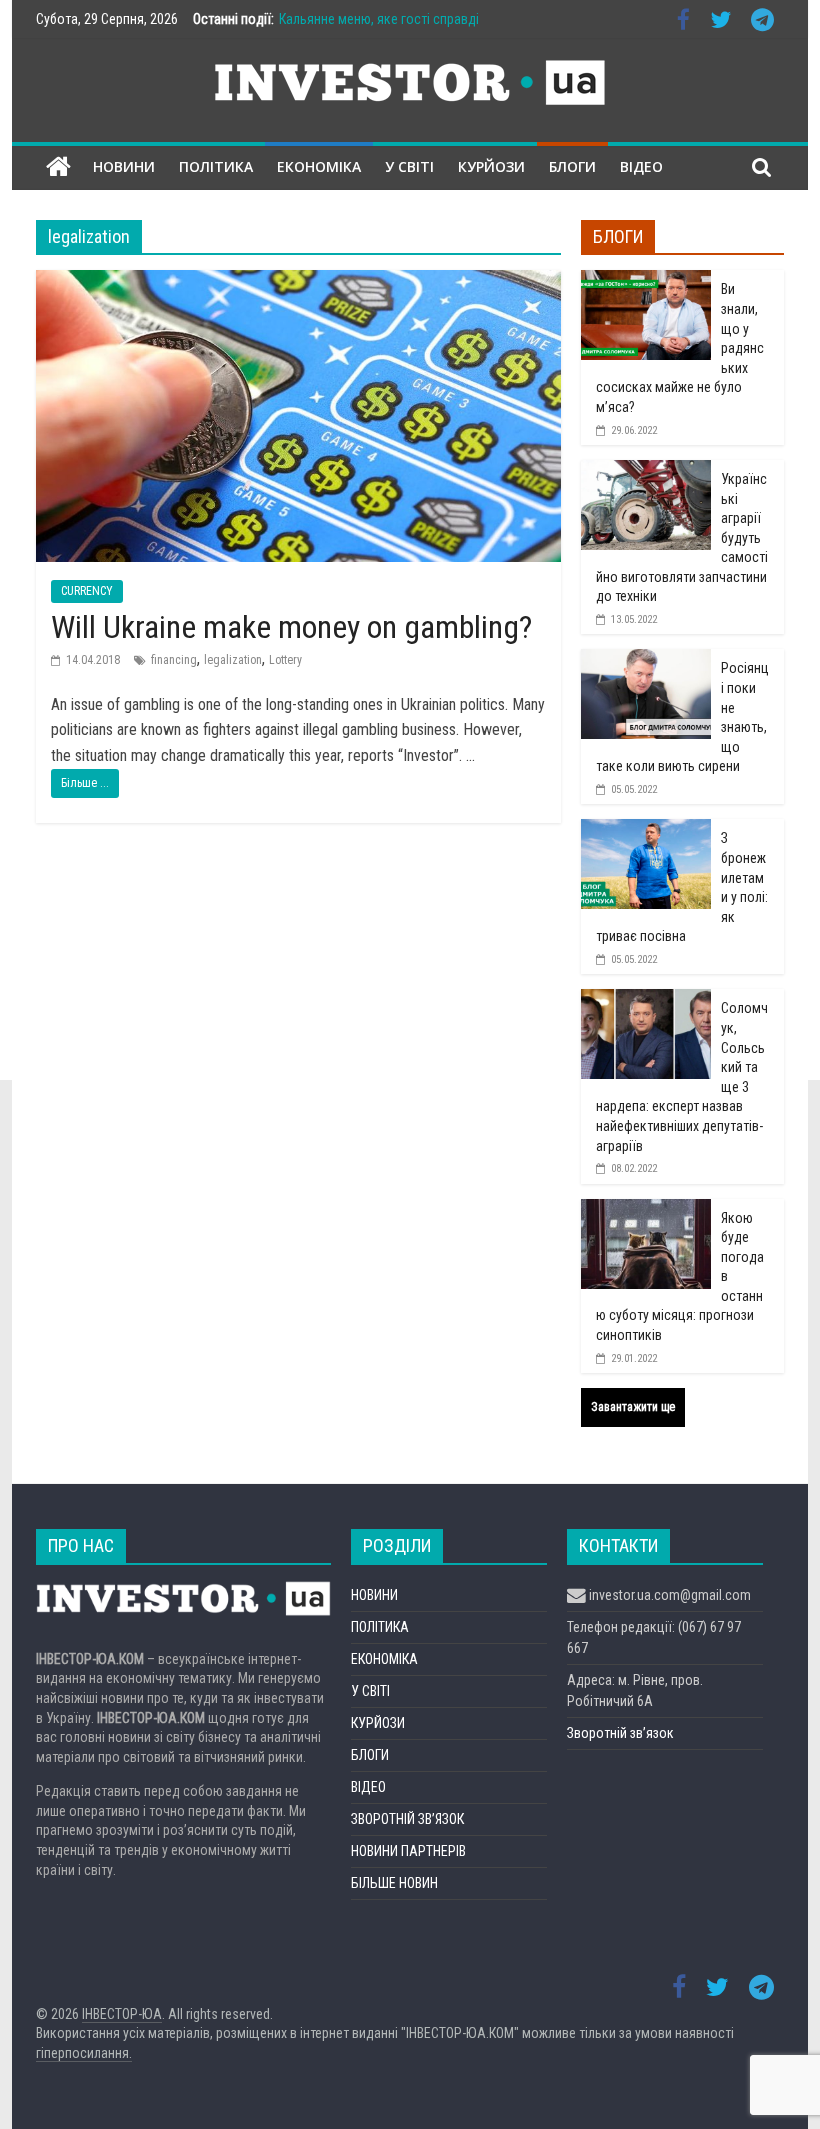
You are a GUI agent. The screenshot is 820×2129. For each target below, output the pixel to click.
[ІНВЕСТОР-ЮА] (58, 167)
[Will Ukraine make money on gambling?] (298, 282)
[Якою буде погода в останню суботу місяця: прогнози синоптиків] (646, 1210)
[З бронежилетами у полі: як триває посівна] (646, 830)
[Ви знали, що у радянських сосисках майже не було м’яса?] (646, 281)
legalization (233, 660)
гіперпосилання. (84, 2053)
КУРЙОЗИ (491, 166)
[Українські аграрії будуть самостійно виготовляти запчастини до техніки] (646, 471)
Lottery (285, 660)
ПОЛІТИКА (216, 166)
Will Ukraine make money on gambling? (291, 627)
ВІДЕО (641, 166)
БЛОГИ (572, 166)
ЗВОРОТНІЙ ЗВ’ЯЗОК (407, 1819)
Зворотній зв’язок (620, 1733)
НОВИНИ (124, 166)
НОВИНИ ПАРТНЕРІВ (408, 1851)
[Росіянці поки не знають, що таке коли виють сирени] (646, 660)
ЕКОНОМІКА (319, 166)
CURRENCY (87, 591)
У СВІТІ (409, 166)
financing (174, 660)
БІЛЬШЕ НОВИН (394, 1883)
